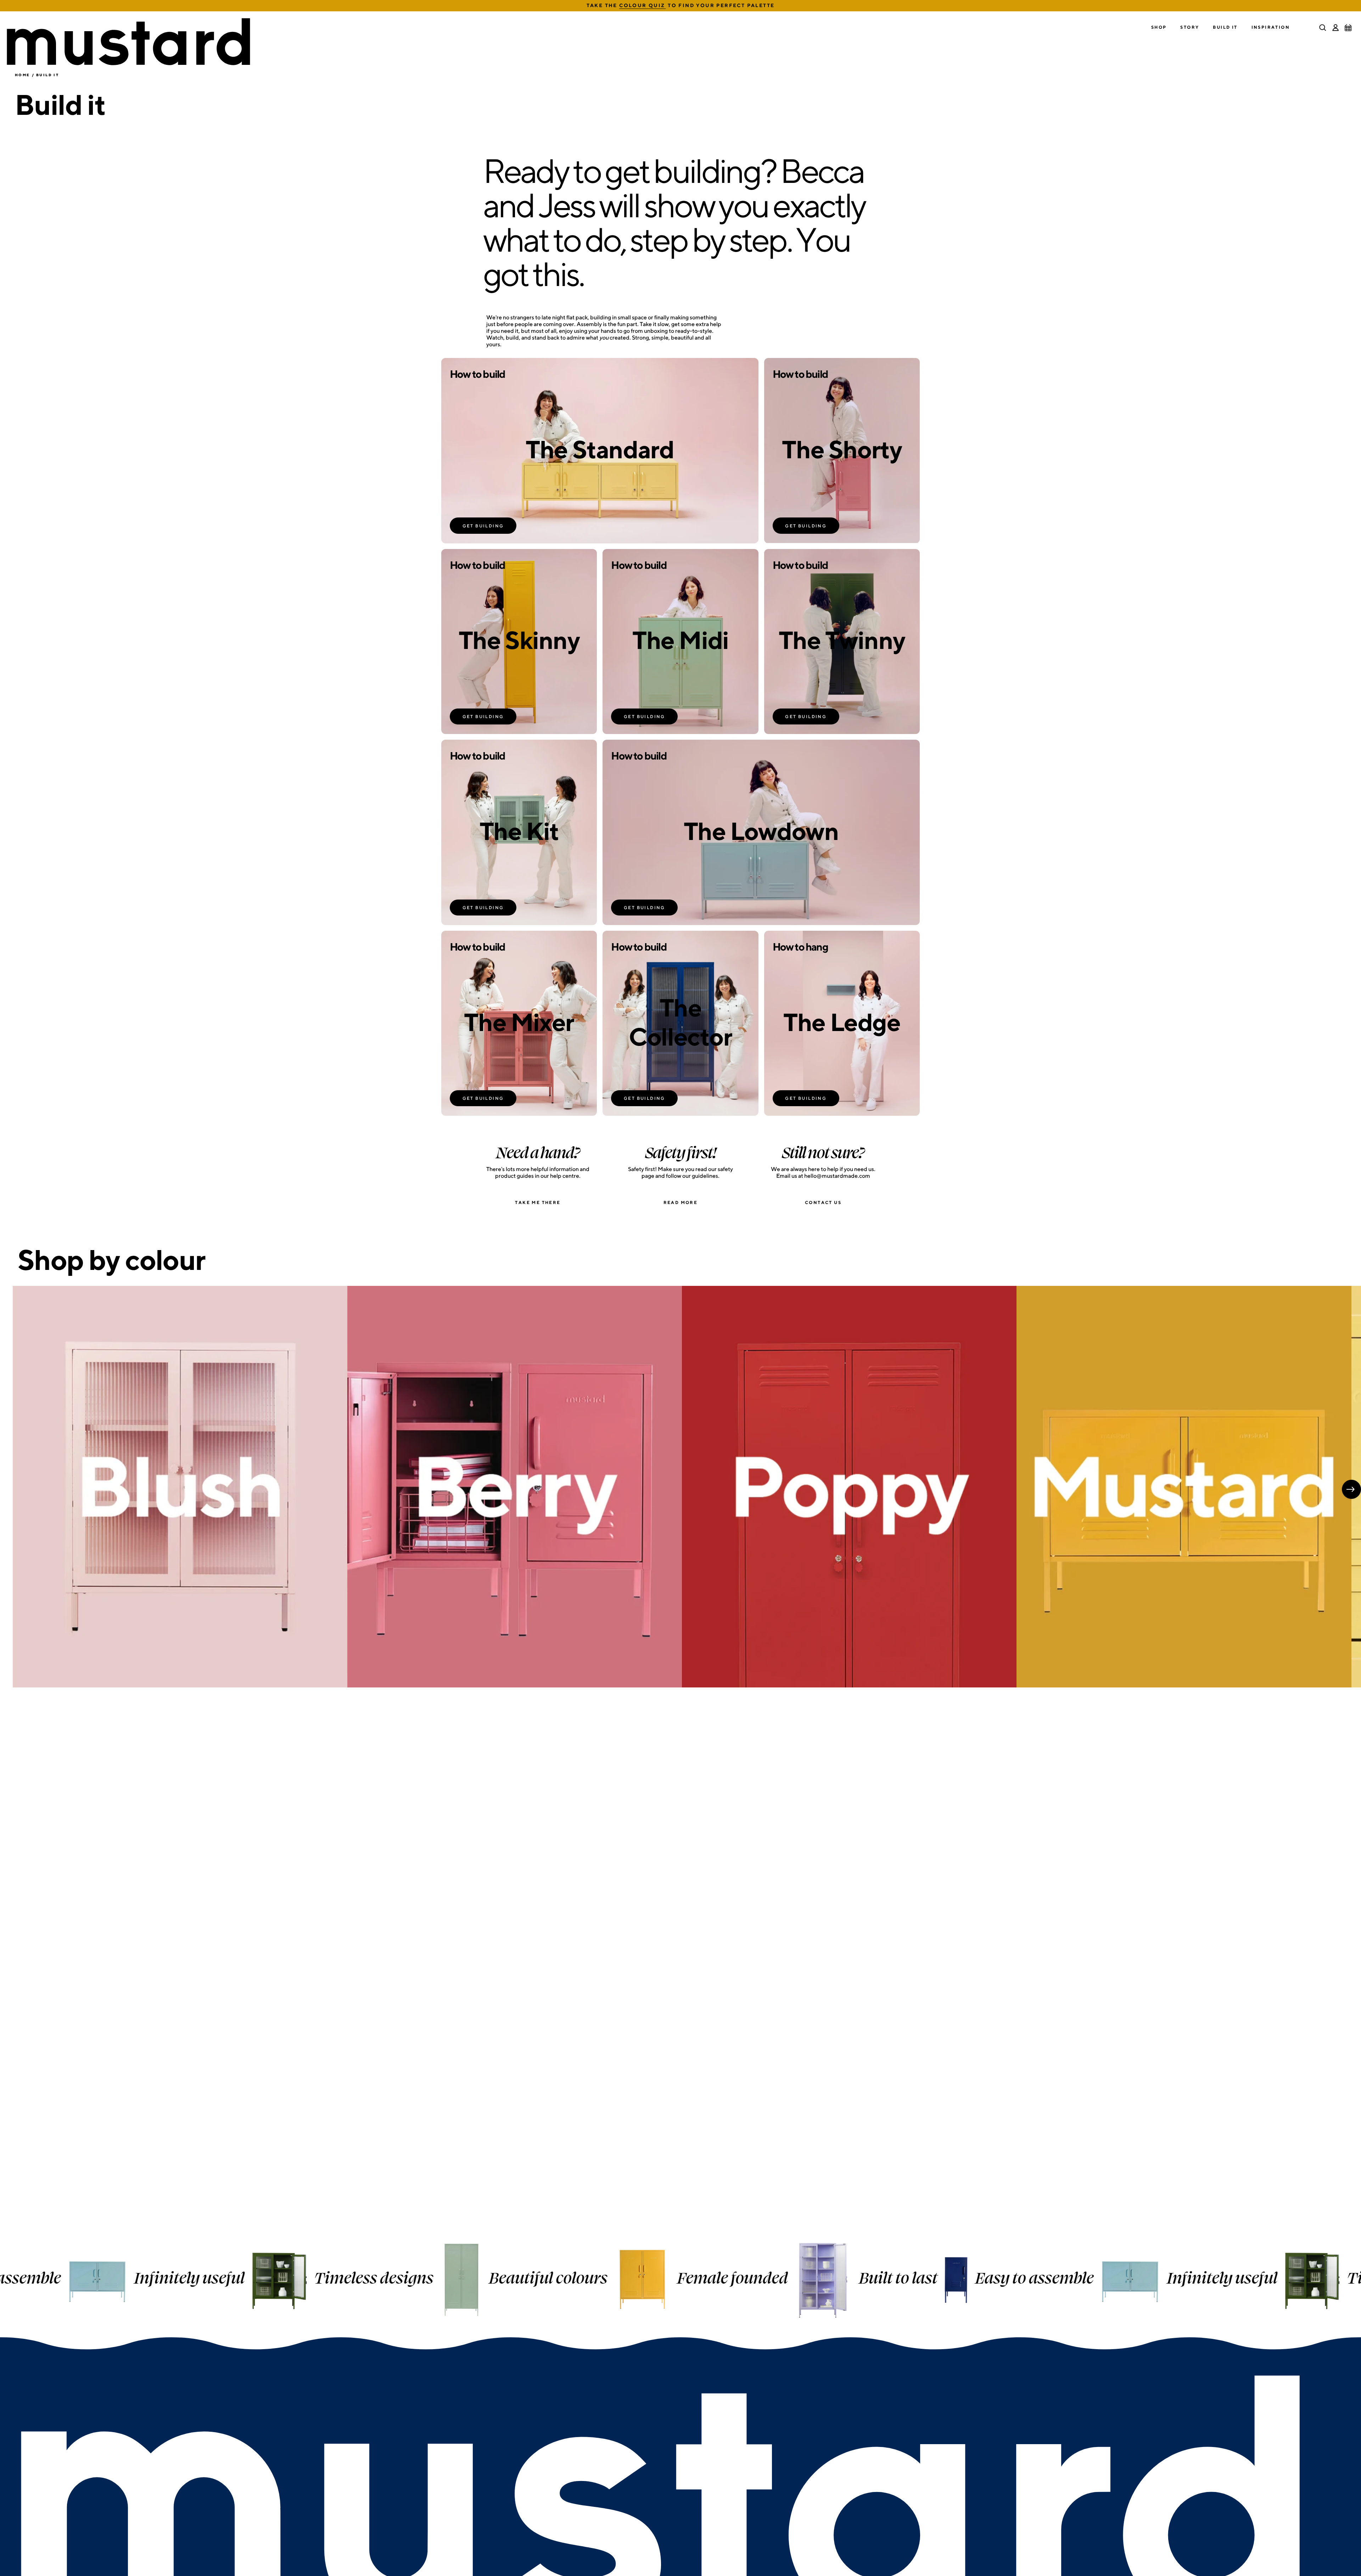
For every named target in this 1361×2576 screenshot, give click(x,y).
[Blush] (180, 1487)
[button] (1159, 27)
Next (1351, 1489)
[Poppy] (849, 1487)
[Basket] (1348, 28)
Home (23, 75)
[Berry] (515, 1487)
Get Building (483, 526)
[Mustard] (1184, 1487)
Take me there (538, 1202)
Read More (681, 1202)
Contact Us (823, 1202)
